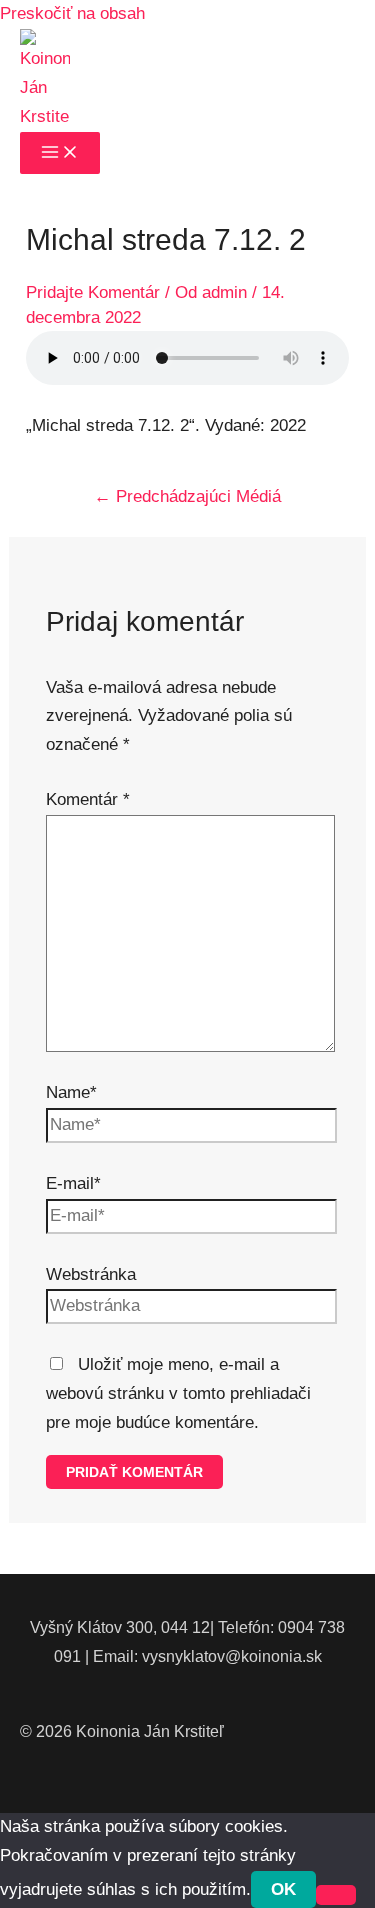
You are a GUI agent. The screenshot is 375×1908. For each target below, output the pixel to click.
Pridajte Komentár (93, 292)
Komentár (88, 799)
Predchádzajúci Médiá (187, 496)
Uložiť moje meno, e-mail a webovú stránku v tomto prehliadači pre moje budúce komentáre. (178, 1393)
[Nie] (336, 1895)
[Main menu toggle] (60, 153)
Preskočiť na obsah (72, 13)
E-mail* (73, 1183)
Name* (71, 1092)
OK (283, 1889)
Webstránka (91, 1274)
